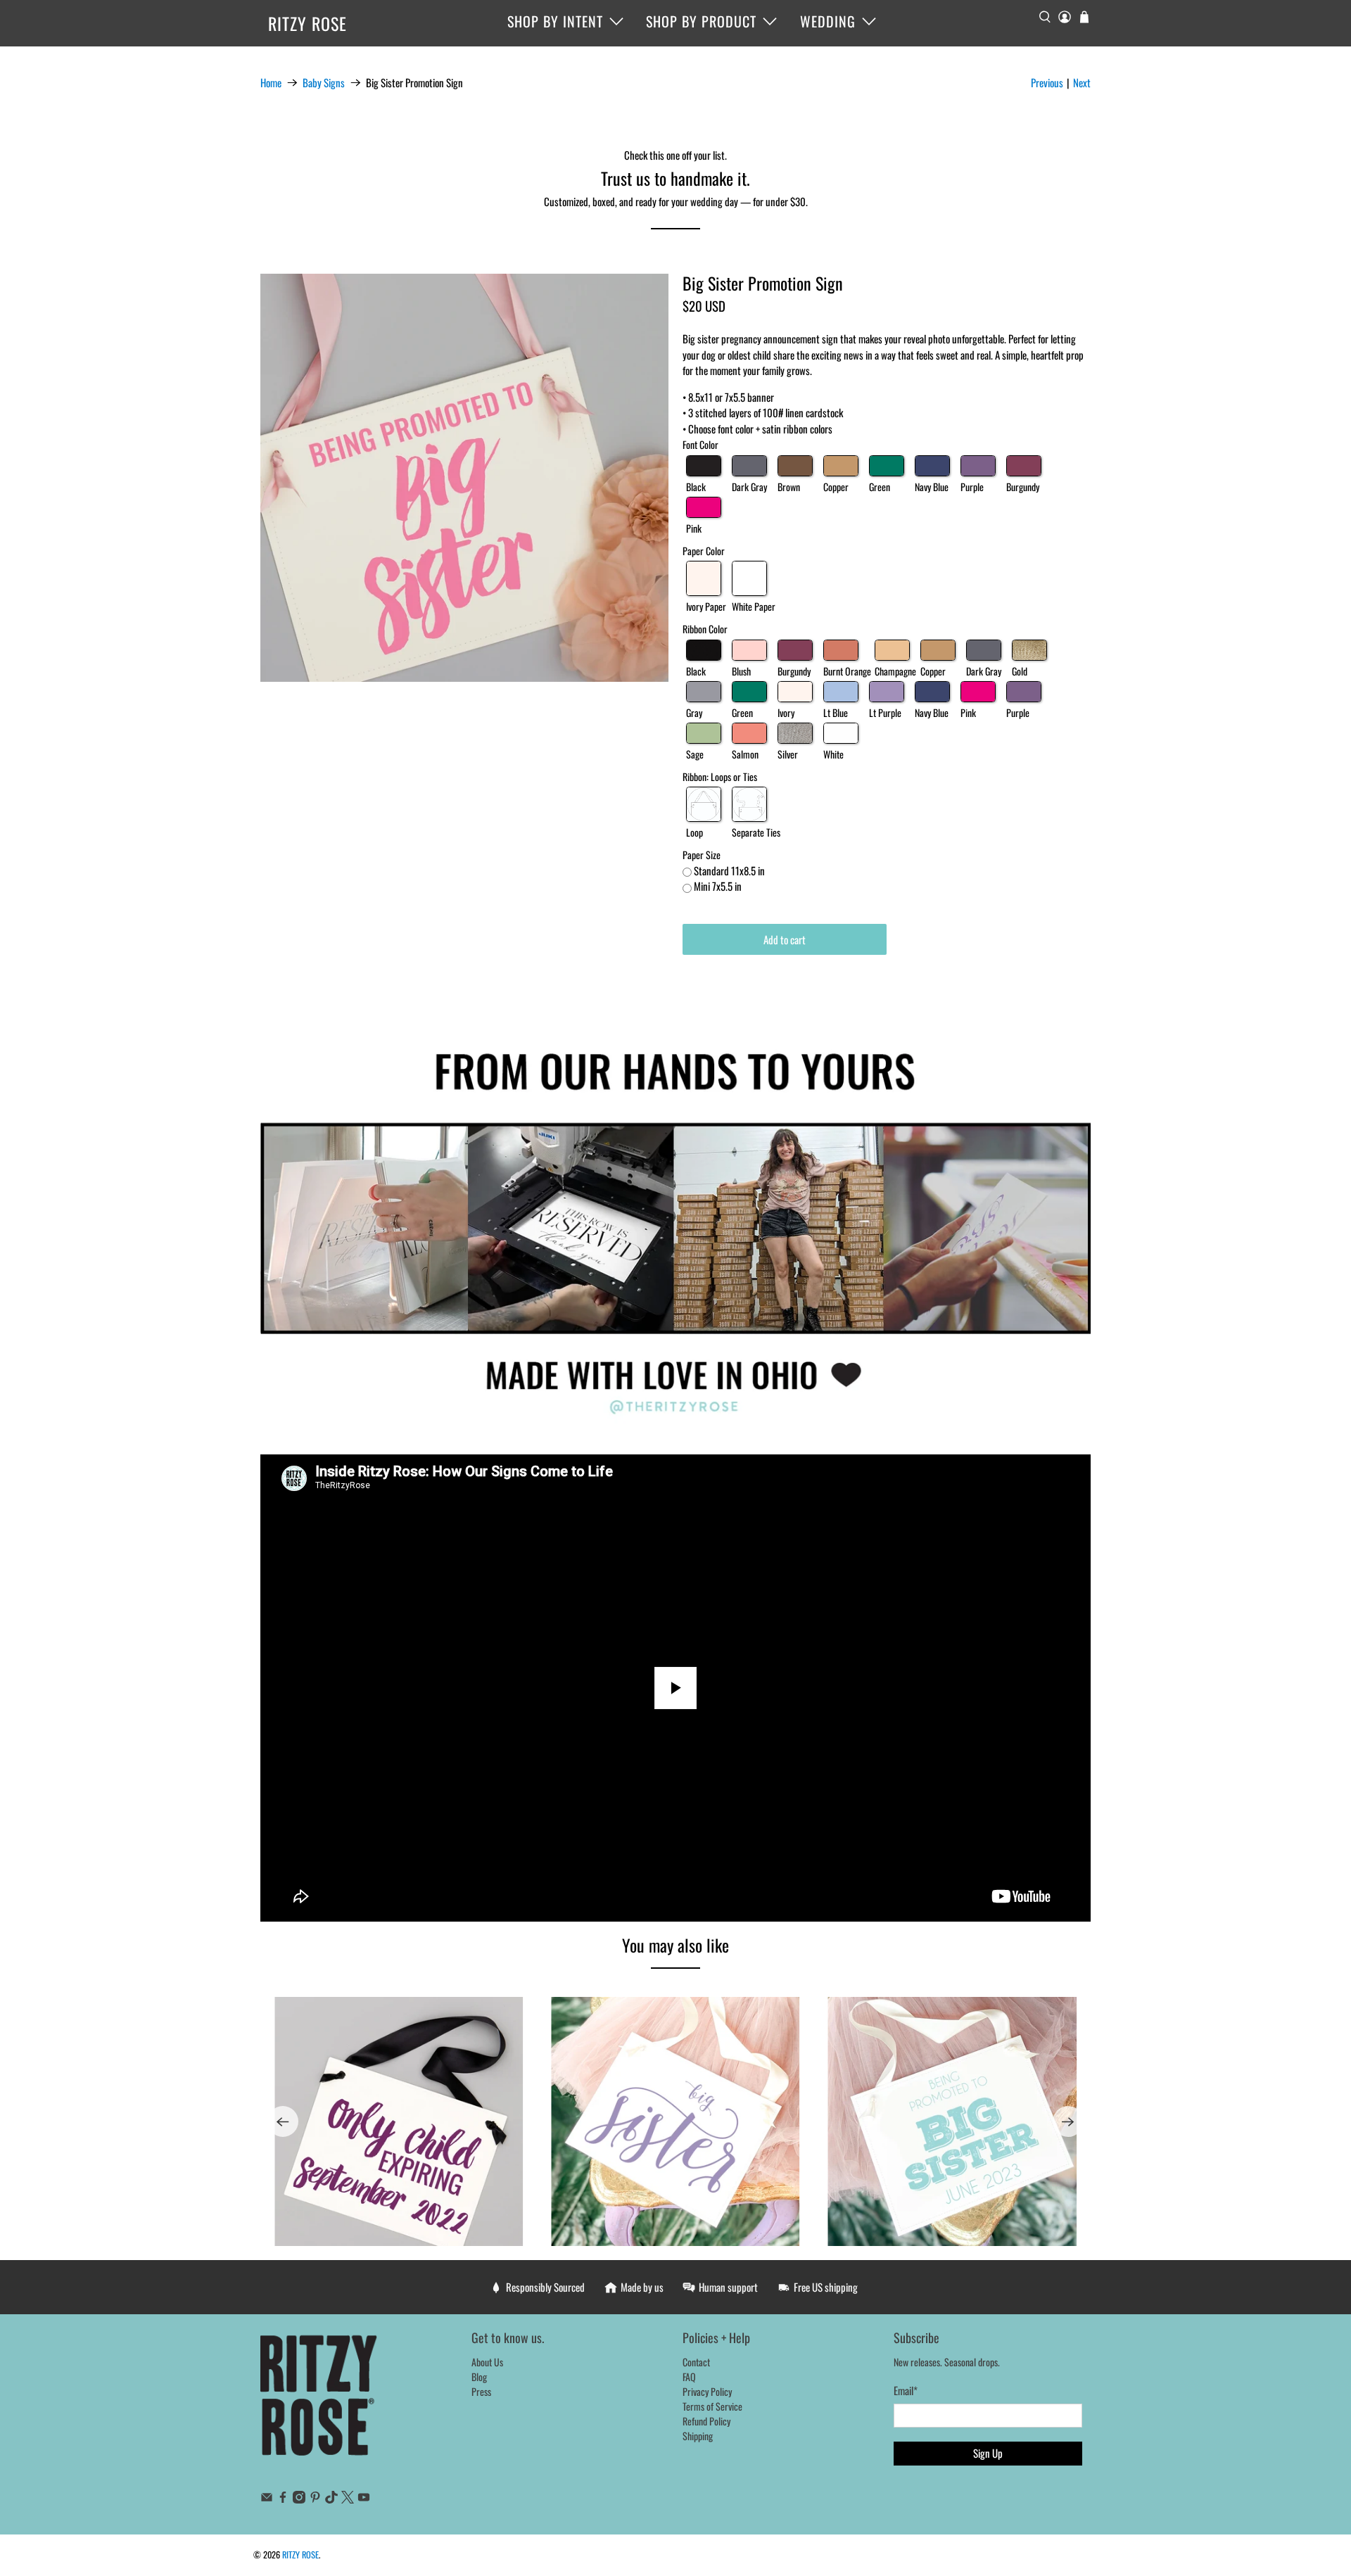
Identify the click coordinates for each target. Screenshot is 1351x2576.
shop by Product (701, 21)
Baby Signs (324, 83)
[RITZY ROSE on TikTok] (331, 2499)
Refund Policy (706, 2421)
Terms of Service (712, 2406)
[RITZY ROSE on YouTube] (364, 2499)
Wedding (828, 21)
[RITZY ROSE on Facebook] (283, 2499)
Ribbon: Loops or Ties (720, 776)
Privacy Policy (707, 2391)
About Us (487, 2362)
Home (271, 83)
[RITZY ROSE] (319, 2402)
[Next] (1068, 2121)
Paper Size (702, 855)
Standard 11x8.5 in (729, 870)
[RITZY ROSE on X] (348, 2499)
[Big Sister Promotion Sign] (464, 478)
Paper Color (704, 551)
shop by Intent (555, 21)
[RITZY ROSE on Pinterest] (315, 2499)
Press (481, 2391)
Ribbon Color (705, 629)
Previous (1047, 82)
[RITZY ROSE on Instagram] (299, 2499)
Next (1082, 82)
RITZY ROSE (307, 23)
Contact (696, 2362)
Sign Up (988, 2453)
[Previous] (283, 2121)
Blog (479, 2377)
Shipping (698, 2436)
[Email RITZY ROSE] (267, 2499)
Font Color (700, 444)
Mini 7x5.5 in (718, 886)
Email (906, 2390)
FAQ (689, 2377)
